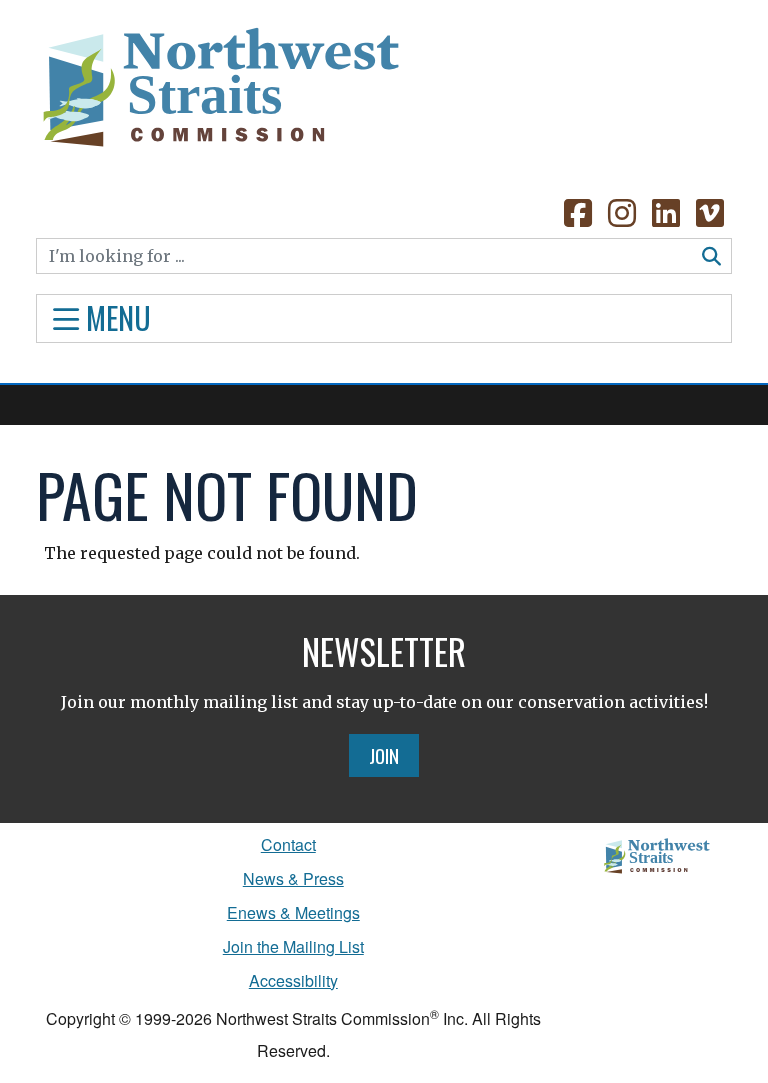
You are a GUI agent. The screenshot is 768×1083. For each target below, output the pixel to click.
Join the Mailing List (293, 946)
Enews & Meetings (293, 912)
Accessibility (293, 980)
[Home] (219, 80)
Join (384, 755)
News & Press (293, 878)
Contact (288, 844)
